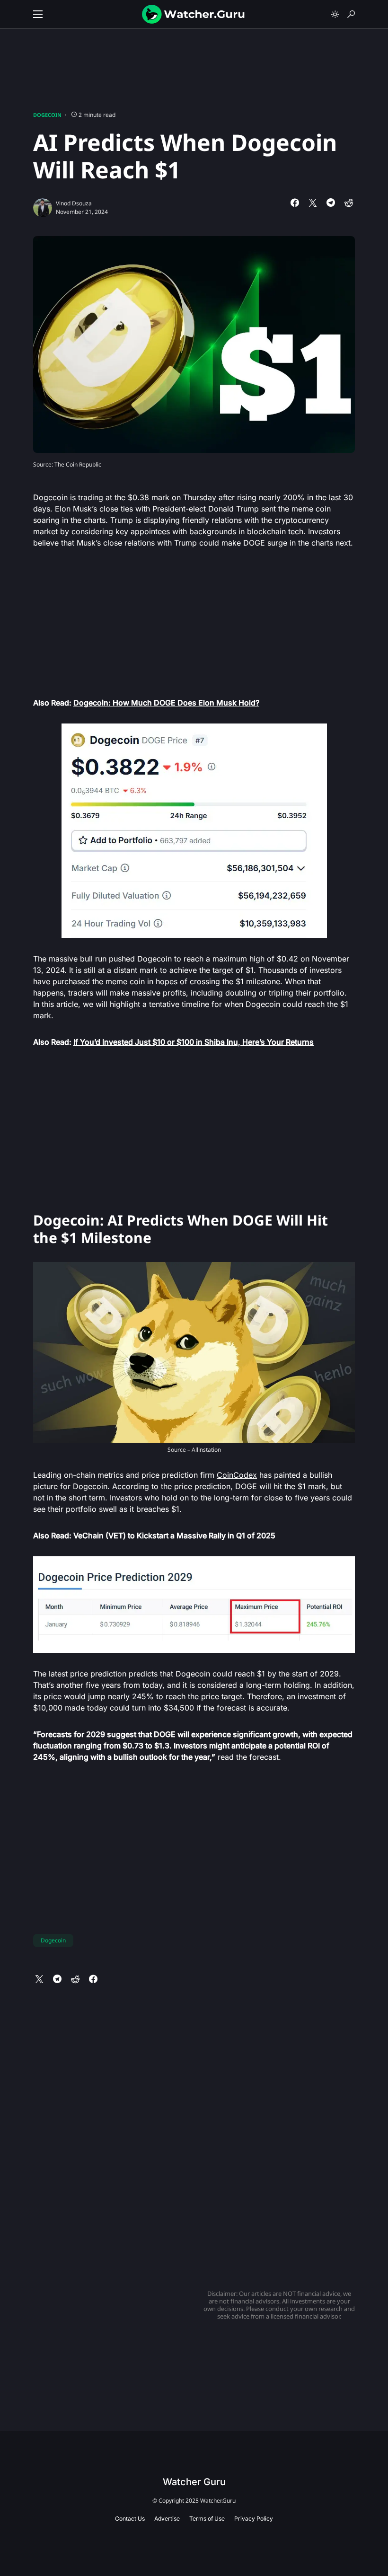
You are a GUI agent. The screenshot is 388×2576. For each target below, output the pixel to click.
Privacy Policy (254, 2519)
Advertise (167, 2519)
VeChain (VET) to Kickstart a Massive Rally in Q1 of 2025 (174, 1535)
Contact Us (130, 2519)
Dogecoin (47, 115)
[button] (38, 14)
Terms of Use (207, 2519)
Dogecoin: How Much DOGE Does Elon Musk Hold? (166, 703)
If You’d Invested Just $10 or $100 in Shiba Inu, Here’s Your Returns (194, 1042)
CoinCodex (237, 1475)
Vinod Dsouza (74, 203)
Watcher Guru (194, 2482)
